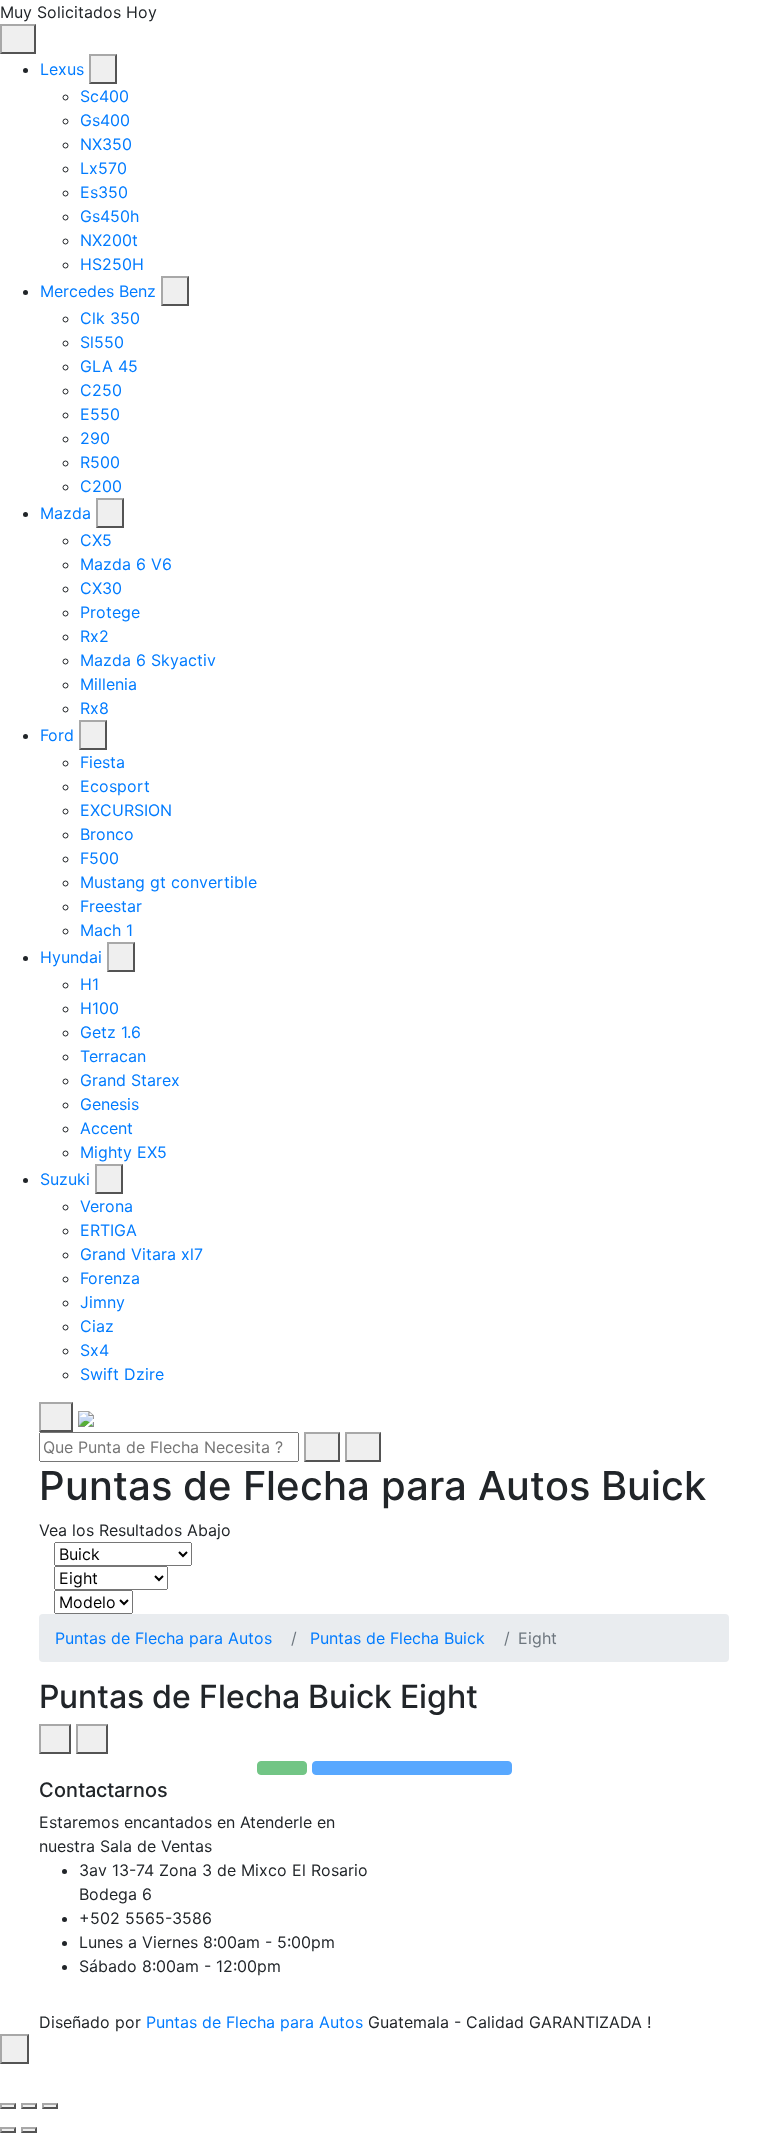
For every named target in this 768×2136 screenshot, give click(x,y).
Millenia (108, 684)
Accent (106, 1128)
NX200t (109, 240)
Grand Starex (130, 1080)
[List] (92, 1739)
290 (95, 438)
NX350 (106, 144)
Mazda (65, 513)
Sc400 (104, 96)
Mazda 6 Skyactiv (148, 660)
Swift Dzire (122, 1374)
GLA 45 (109, 366)
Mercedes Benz (98, 291)
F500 (99, 858)
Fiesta (102, 762)
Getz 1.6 (110, 1032)
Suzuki (65, 1179)
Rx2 (94, 636)
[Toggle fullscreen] (29, 2106)
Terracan (113, 1056)
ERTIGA (108, 1230)
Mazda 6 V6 (126, 564)
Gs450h (109, 216)
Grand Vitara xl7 (141, 1254)
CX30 (101, 588)
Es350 (104, 192)
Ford (57, 735)
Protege (110, 612)
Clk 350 (110, 318)
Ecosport (115, 786)
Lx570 (103, 168)
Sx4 (94, 1350)
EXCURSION (126, 810)
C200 (101, 486)
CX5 (96, 540)
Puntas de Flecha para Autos (163, 1638)
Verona (106, 1206)
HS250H (112, 264)
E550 (100, 414)
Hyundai (71, 957)
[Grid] (55, 1739)
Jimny (102, 1302)
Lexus (62, 69)
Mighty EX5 (123, 1152)
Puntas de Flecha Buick (397, 1638)
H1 (89, 984)
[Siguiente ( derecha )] (29, 2130)
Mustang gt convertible (168, 882)
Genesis (109, 1104)
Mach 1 (106, 930)
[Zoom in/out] (50, 2106)
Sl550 (102, 342)
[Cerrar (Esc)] (8, 2106)
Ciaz (97, 1326)
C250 (101, 390)
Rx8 (94, 708)
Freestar (111, 906)
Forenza (110, 1278)
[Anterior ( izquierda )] (8, 2130)
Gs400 (105, 120)
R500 (100, 462)
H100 (99, 1008)
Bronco (107, 834)
